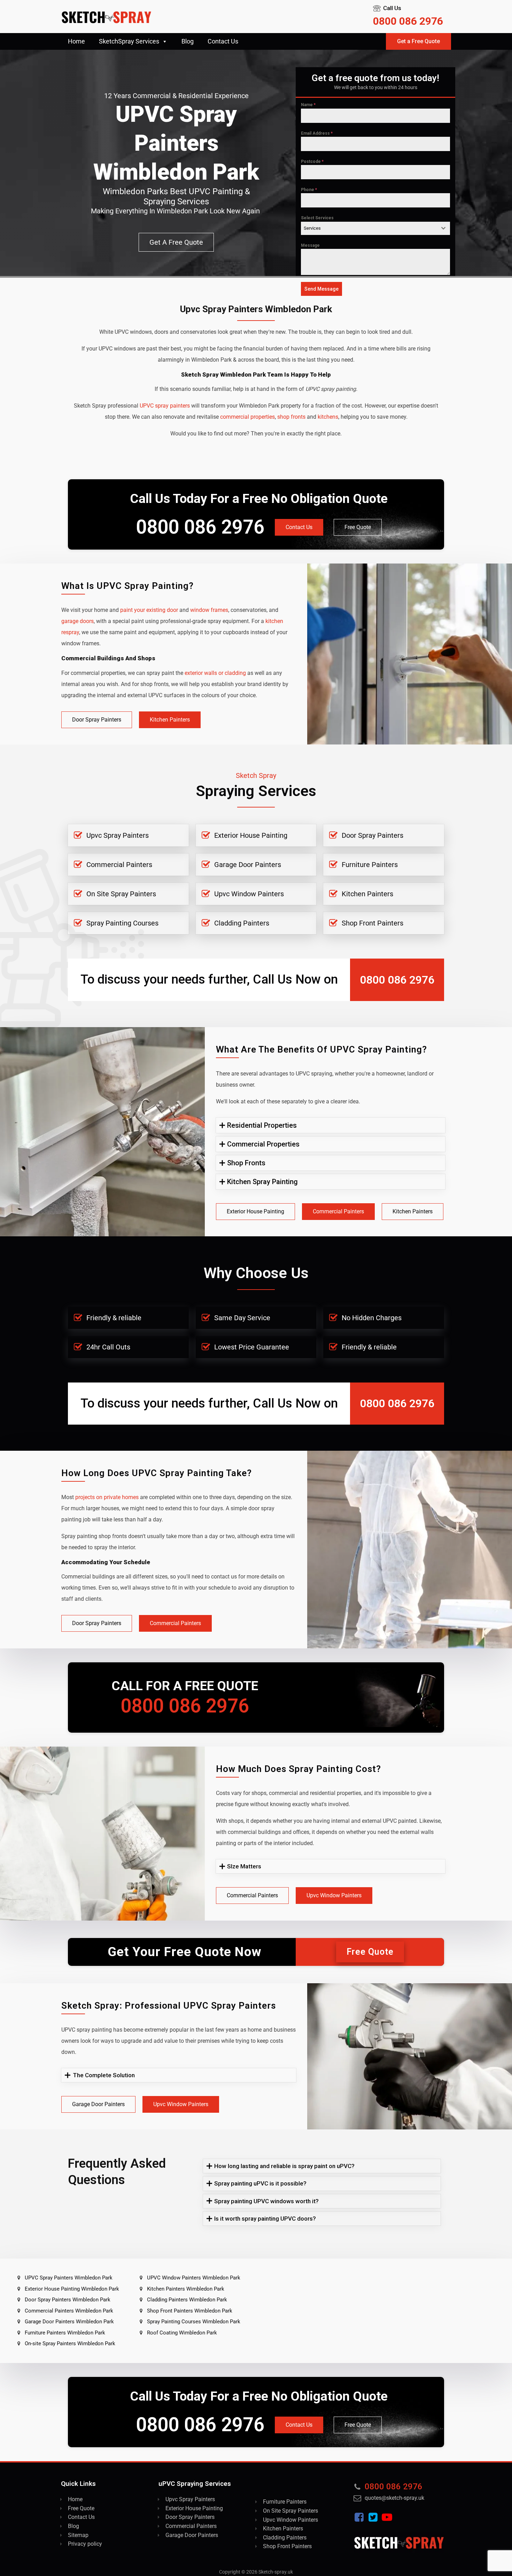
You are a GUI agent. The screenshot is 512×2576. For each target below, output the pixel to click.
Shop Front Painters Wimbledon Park (190, 2311)
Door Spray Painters (97, 720)
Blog (188, 41)
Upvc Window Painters (249, 894)
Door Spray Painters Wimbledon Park (68, 2300)
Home (76, 41)
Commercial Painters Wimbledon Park (69, 2311)
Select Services (317, 218)
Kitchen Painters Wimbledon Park (186, 2289)
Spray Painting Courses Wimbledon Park (194, 2322)
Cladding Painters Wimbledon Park (187, 2300)
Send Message (321, 289)
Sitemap (78, 2535)
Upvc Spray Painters (118, 835)
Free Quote (358, 527)
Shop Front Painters (373, 923)
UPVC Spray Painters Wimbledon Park (69, 2278)
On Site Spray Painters (121, 894)
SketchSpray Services (129, 41)
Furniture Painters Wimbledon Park (65, 2333)
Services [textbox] (312, 228)
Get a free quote (176, 242)
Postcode (312, 162)
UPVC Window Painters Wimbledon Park (194, 2278)
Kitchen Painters (170, 720)
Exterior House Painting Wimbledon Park (72, 2289)
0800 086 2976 (408, 21)
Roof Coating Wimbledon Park (182, 2333)
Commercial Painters (119, 865)
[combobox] (375, 228)
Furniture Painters (370, 865)
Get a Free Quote (418, 41)
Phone (309, 190)
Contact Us (223, 41)
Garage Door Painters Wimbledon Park (69, 2322)
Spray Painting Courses (122, 923)
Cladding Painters (242, 923)
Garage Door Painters (248, 865)
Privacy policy (85, 2544)
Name (308, 105)
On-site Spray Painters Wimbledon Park (70, 2343)
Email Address (317, 133)
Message (310, 245)
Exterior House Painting (251, 835)
